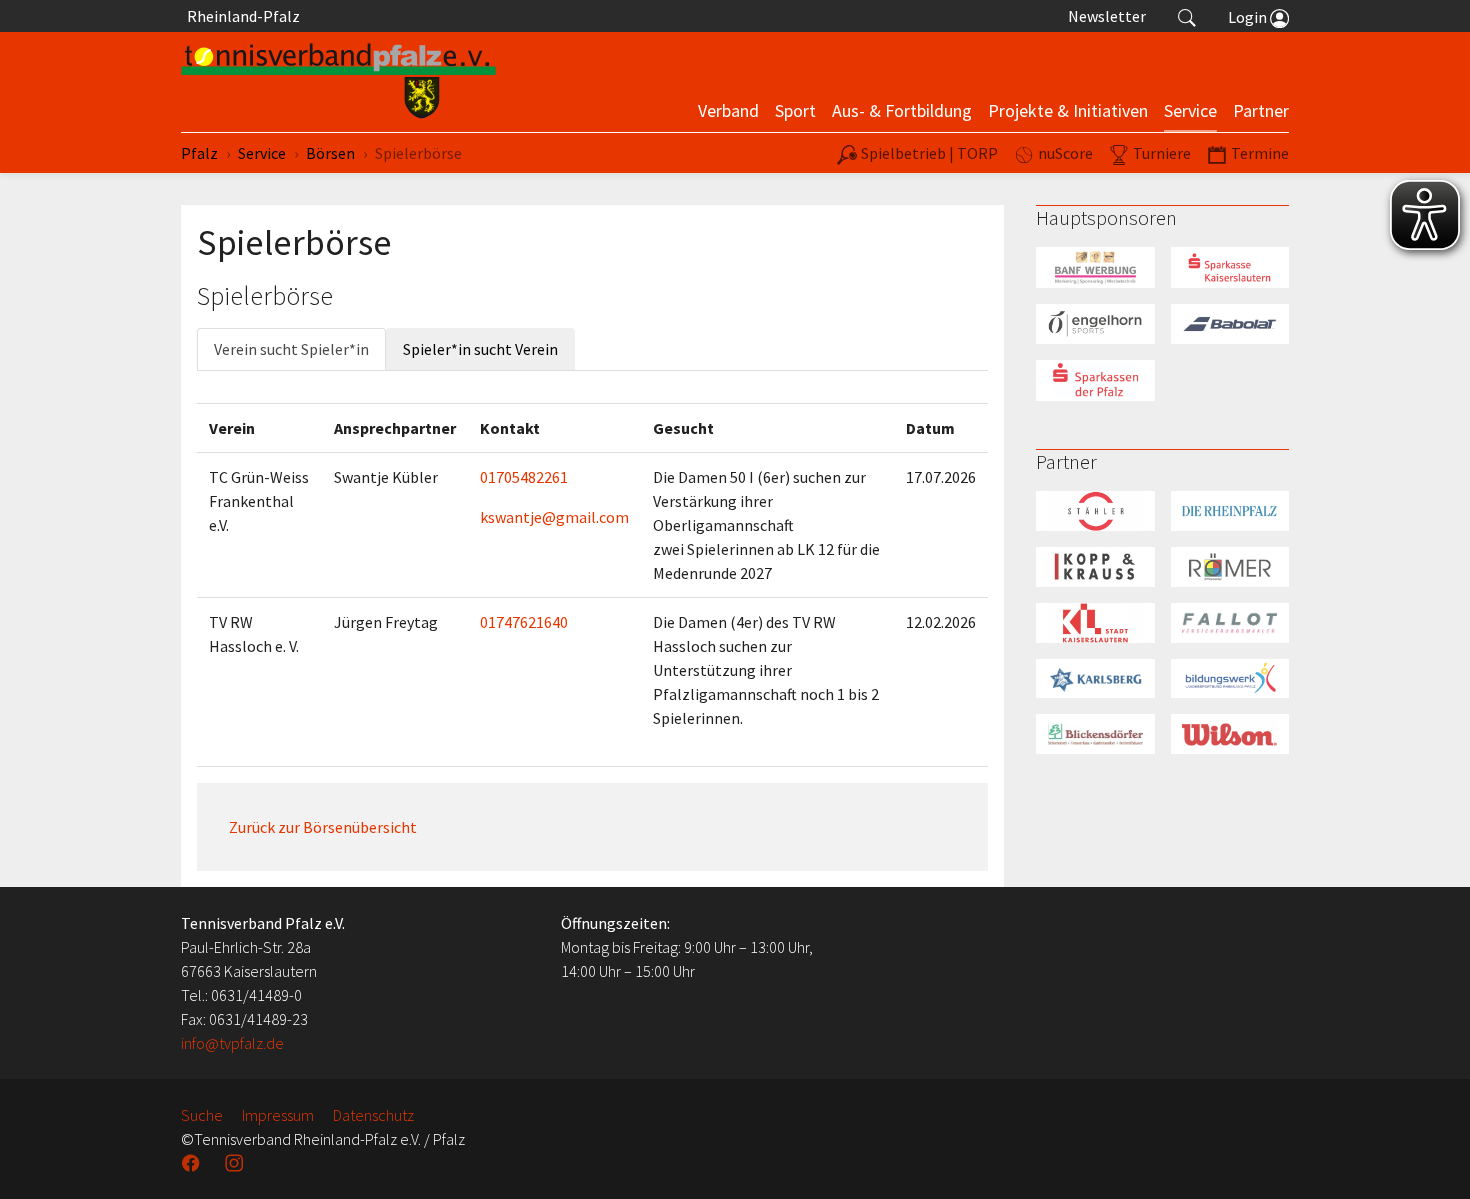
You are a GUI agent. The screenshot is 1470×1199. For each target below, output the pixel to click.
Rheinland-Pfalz (240, 16)
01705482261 (524, 477)
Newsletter (1107, 16)
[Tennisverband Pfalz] (338, 82)
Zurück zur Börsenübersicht (323, 827)
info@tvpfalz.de (232, 1043)
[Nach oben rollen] (1430, 1159)
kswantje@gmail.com (554, 517)
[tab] (291, 349)
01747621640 (524, 622)
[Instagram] (236, 1163)
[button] (1187, 16)
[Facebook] (193, 1163)
